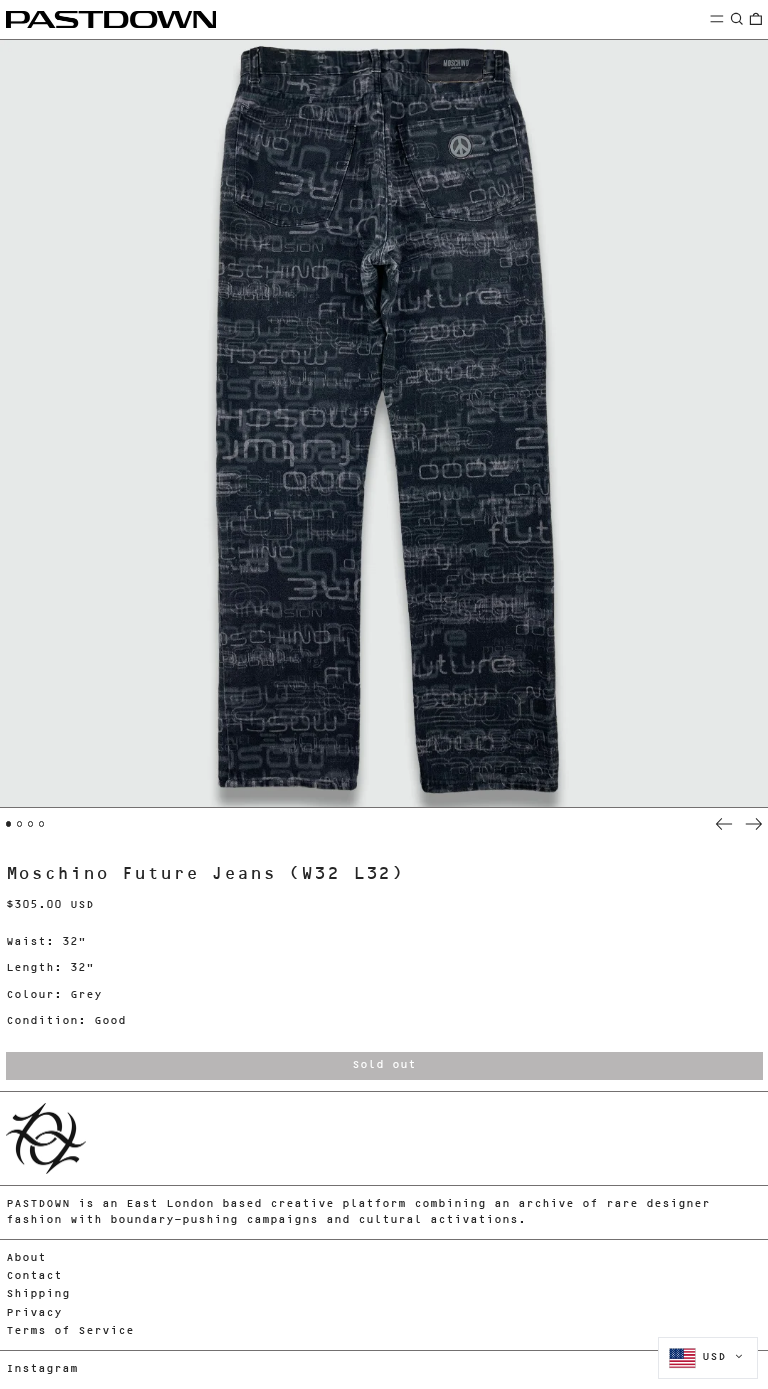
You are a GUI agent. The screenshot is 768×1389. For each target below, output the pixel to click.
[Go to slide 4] (42, 824)
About (26, 1258)
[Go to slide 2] (20, 824)
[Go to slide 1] (9, 824)
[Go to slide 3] (31, 824)
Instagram (42, 1369)
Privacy (34, 1313)
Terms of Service (70, 1331)
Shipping (38, 1294)
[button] (737, 18)
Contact (34, 1276)
